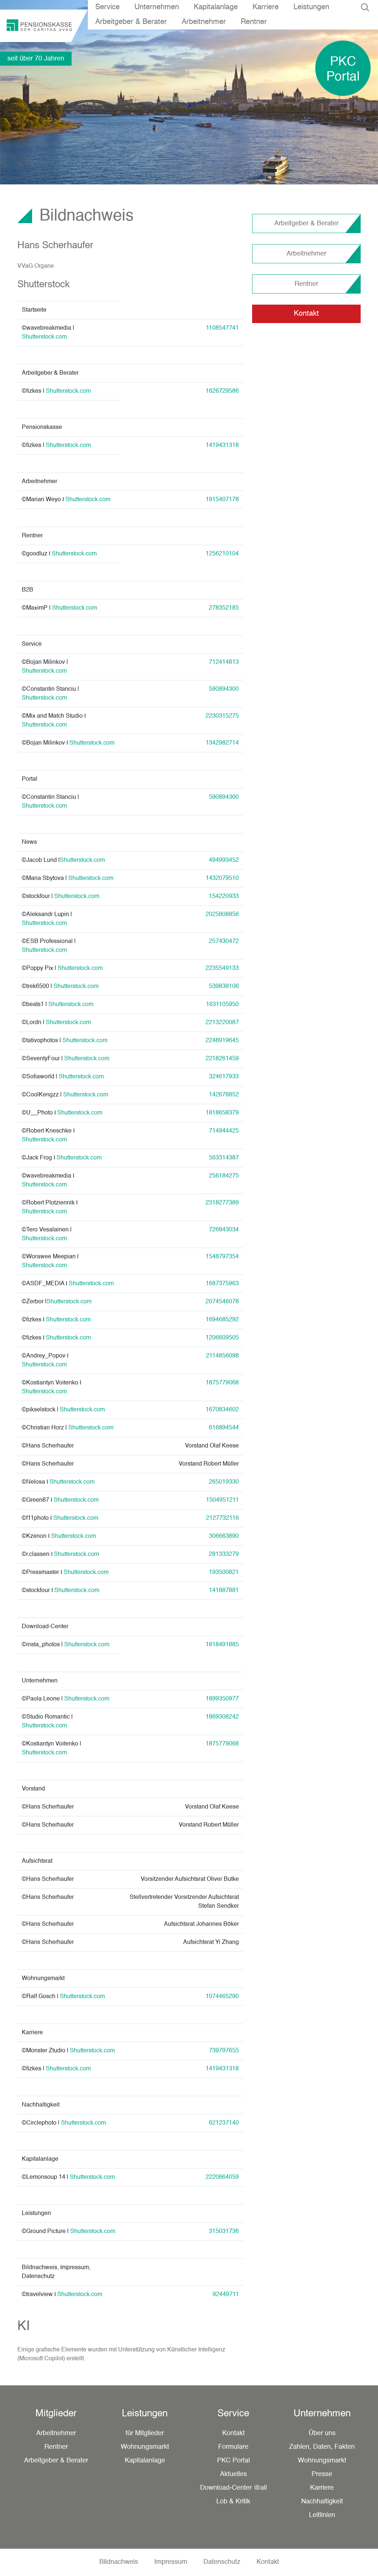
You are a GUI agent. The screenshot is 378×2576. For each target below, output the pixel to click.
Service (107, 7)
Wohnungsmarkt (145, 2447)
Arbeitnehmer (204, 22)
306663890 (224, 1536)
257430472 (224, 942)
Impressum (171, 2562)
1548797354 (222, 1257)
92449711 (226, 2295)
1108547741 (222, 328)
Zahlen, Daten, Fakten (322, 2447)
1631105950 (222, 1005)
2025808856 (222, 915)
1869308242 (222, 1717)
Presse (322, 2474)
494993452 (224, 860)
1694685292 (222, 1320)
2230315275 (222, 716)
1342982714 (222, 743)
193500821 (224, 1573)
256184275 (224, 1176)
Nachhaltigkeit (322, 2502)
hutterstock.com (46, 698)
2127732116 (222, 1518)
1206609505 (222, 1338)
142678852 (224, 1095)
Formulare (233, 2447)
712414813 (224, 662)
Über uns (322, 2433)
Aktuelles (233, 2474)
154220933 (224, 897)
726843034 (224, 1230)
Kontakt (306, 314)
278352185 (224, 608)
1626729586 (222, 391)
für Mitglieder (145, 2433)
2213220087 (222, 1023)
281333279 (224, 1554)
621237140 (224, 2123)
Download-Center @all (233, 2488)
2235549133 (222, 968)
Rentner (254, 22)
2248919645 (222, 1041)
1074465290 (222, 1997)
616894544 (224, 1428)
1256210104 (222, 554)
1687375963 (222, 1284)
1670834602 (222, 1410)
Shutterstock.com (44, 337)
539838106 (224, 987)
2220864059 (222, 2177)
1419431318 (222, 445)
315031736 (224, 2232)
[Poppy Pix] (54, 968)
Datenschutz (222, 2562)
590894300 (224, 689)
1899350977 (222, 1699)
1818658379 (222, 1113)
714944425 (224, 1131)
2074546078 (222, 1302)
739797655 (224, 2051)
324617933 (224, 1077)
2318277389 (222, 1203)
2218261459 (222, 1059)
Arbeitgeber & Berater (131, 22)
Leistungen (311, 7)
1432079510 (222, 878)
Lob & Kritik (233, 2502)
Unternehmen (157, 7)
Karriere (266, 7)
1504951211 (222, 1500)
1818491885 (222, 1645)
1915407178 (222, 500)
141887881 (224, 1591)
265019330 (224, 1482)
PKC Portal (233, 2461)
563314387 (224, 1158)
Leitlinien (322, 2515)
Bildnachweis (119, 2562)
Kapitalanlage (216, 7)
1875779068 (222, 1744)
